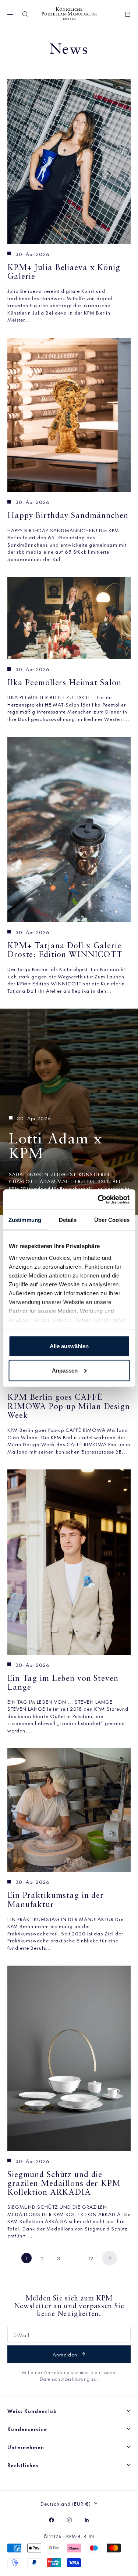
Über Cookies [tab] (112, 1220)
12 (91, 2258)
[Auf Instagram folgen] (69, 2520)
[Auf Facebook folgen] (52, 2520)
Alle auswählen (69, 1346)
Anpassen (65, 1370)
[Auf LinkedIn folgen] (87, 2520)
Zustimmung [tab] (25, 1220)
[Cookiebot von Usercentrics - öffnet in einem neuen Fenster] (98, 1199)
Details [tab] (68, 1220)
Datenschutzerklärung (66, 2379)
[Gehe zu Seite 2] (110, 2258)
